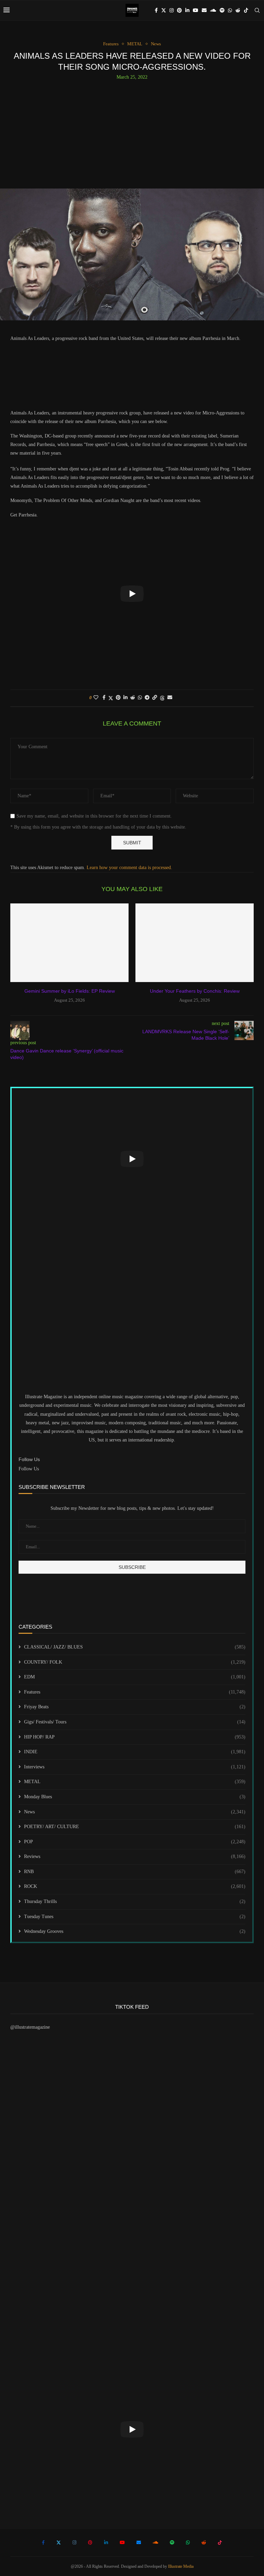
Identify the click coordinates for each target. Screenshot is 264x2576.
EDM (135, 1677)
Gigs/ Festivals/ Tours (135, 1722)
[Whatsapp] (230, 10)
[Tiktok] (246, 10)
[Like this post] (96, 698)
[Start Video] (132, 593)
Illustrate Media (181, 2566)
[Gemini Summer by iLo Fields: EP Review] (69, 943)
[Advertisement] (132, 132)
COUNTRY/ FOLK (135, 1662)
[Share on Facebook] (104, 698)
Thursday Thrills (135, 1901)
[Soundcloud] (213, 10)
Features (135, 1692)
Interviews (135, 1767)
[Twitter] (164, 10)
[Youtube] (196, 10)
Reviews (135, 1856)
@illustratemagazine (30, 2027)
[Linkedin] (187, 10)
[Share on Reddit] (133, 698)
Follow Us (29, 1469)
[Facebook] (156, 10)
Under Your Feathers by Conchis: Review (195, 991)
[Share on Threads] (162, 698)
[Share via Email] (170, 698)
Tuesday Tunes (135, 1917)
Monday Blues (135, 1797)
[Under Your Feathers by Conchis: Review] (195, 943)
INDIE (135, 1752)
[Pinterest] (179, 10)
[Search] (257, 10)
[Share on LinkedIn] (125, 698)
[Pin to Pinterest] (118, 698)
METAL (135, 1782)
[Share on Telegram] (147, 698)
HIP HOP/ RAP (135, 1737)
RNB (135, 1872)
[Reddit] (238, 10)
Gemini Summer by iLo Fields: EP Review (70, 991)
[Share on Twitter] (111, 698)
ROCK (135, 1886)
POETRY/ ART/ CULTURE (135, 1827)
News (135, 1812)
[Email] (204, 10)
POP (135, 1842)
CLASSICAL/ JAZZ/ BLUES (135, 1647)
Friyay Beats (135, 1707)
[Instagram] (172, 10)
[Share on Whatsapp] (140, 698)
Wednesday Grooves (135, 1931)
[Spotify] (222, 10)
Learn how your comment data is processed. (129, 868)
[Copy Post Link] (155, 698)
